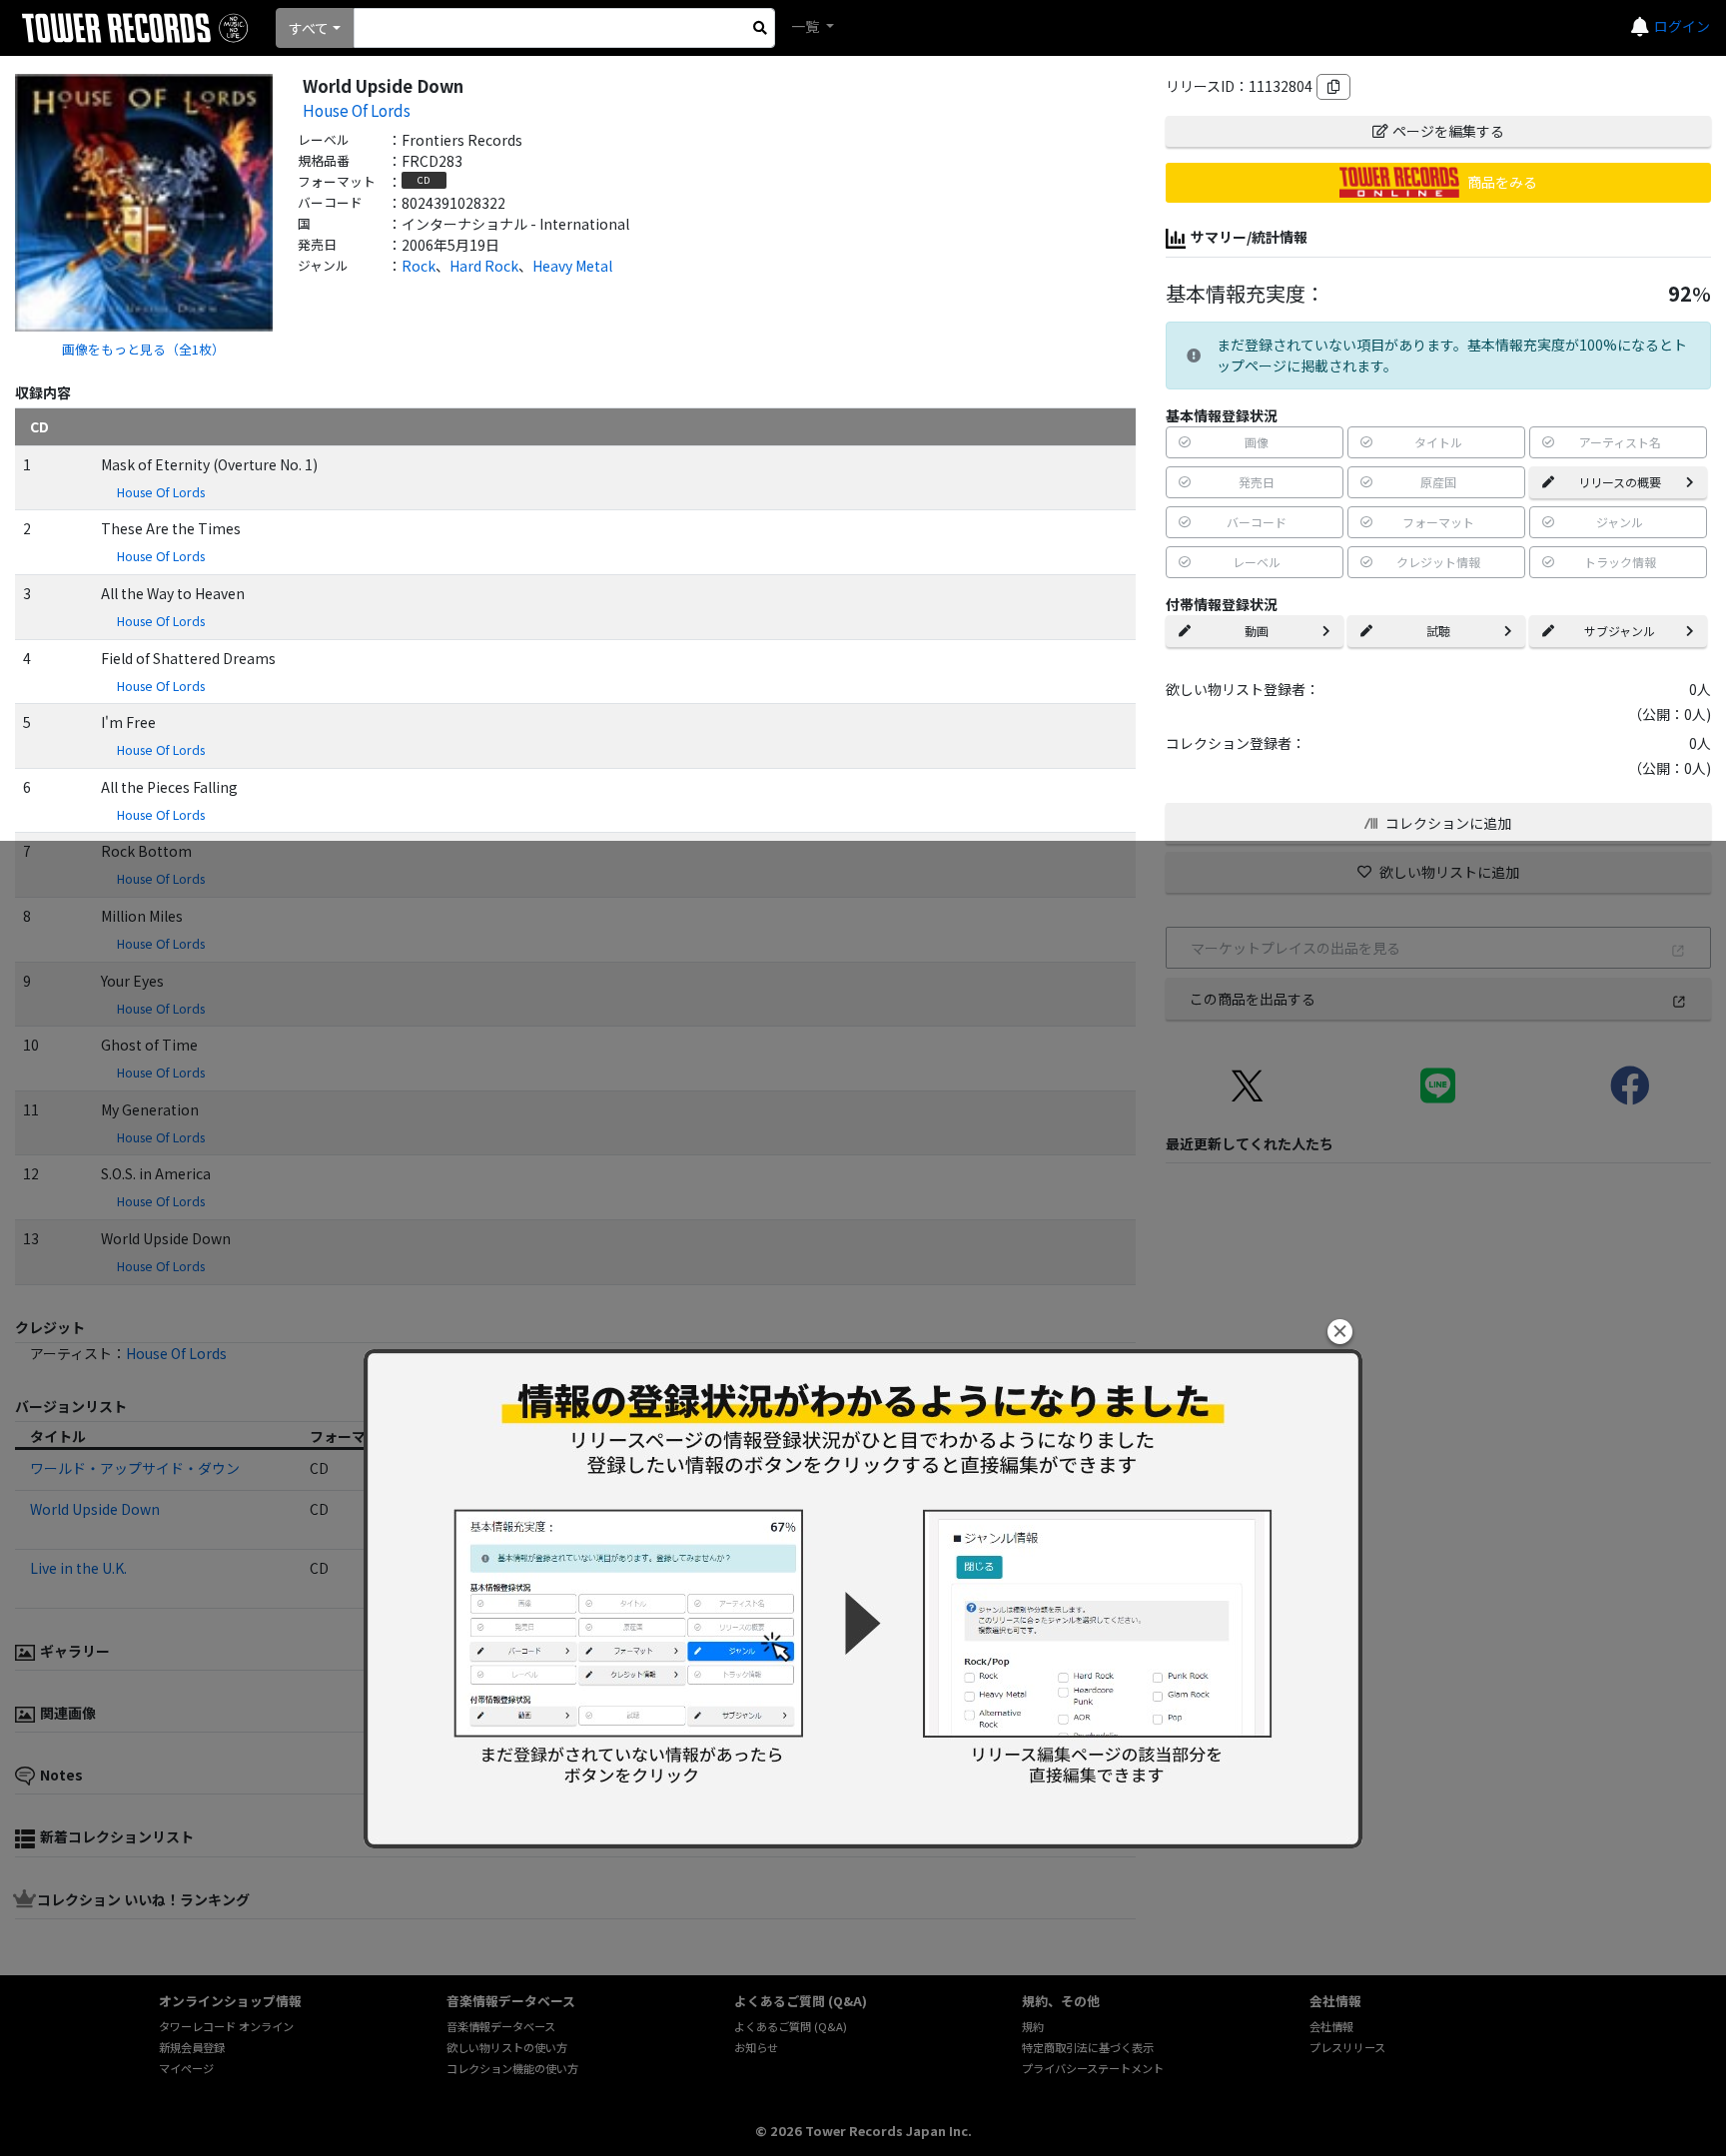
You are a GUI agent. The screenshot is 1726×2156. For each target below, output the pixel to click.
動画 (1257, 631)
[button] (1340, 1332)
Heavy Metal (572, 266)
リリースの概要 (1620, 482)
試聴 (1438, 631)
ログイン (1682, 26)
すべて (309, 28)
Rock (419, 266)
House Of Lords (357, 110)
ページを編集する (1448, 131)
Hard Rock (484, 266)
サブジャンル (1620, 631)
